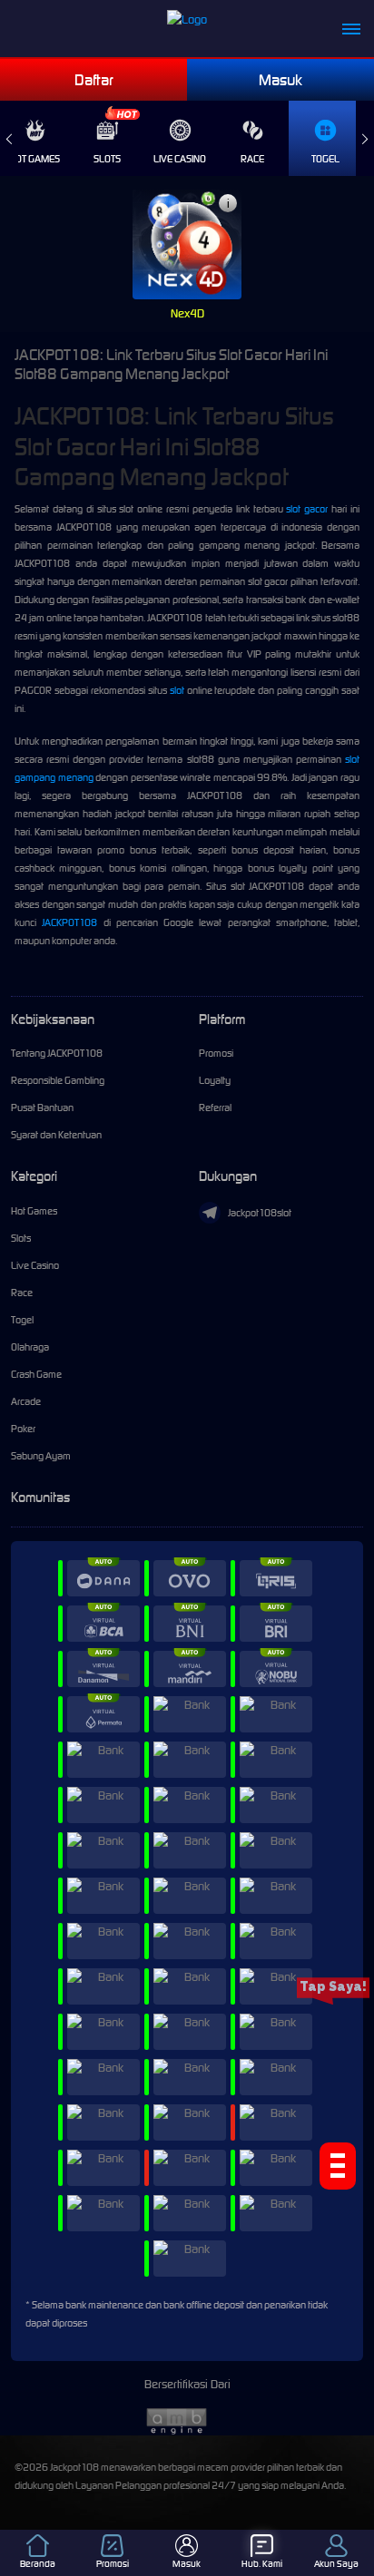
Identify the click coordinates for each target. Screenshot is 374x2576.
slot (177, 690)
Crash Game (36, 1374)
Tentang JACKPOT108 (57, 1053)
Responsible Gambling (58, 1080)
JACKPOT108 (69, 922)
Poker (23, 1429)
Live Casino (180, 159)
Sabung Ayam (41, 1456)
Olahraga (30, 1347)
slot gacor (307, 509)
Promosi (216, 1053)
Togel (325, 159)
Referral (215, 1107)
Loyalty (215, 1080)
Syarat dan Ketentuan (56, 1135)
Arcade (26, 1401)
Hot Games (34, 1211)
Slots (107, 159)
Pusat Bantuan (42, 1107)
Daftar (94, 80)
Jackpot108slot (260, 1213)
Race (252, 159)
